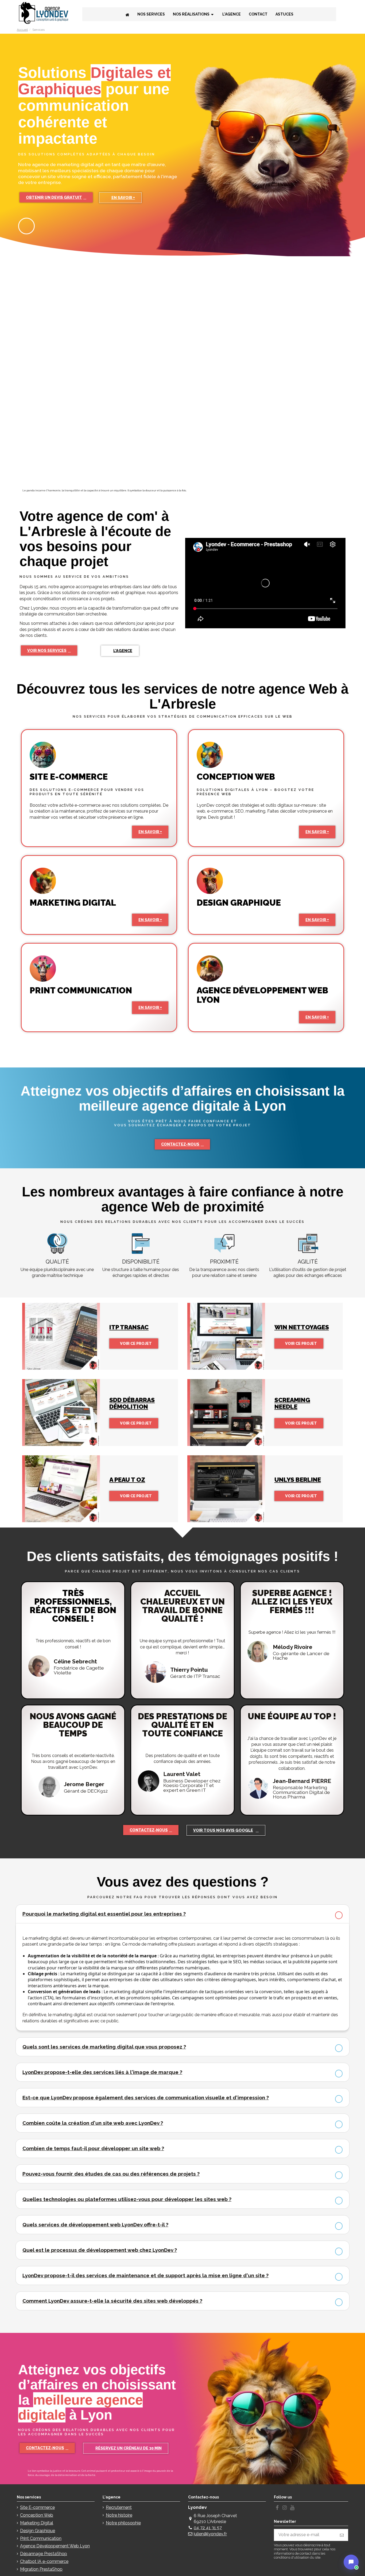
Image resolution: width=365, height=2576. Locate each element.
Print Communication (41, 2538)
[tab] (183, 1914)
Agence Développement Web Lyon (55, 2546)
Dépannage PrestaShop (44, 2554)
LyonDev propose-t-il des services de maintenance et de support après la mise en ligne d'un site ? (145, 2275)
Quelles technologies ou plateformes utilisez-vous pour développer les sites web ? (127, 2199)
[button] (56, 197)
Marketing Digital (37, 2523)
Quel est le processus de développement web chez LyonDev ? (100, 2250)
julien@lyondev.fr (210, 2534)
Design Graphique (38, 2531)
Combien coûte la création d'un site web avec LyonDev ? (93, 2123)
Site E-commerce (37, 2507)
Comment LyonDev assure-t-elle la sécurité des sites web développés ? (112, 2301)
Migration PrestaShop (41, 2569)
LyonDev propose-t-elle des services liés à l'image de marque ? (102, 2072)
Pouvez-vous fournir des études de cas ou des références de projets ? (111, 2174)
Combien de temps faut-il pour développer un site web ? (93, 2148)
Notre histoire (119, 2515)
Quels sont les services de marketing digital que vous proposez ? (104, 2047)
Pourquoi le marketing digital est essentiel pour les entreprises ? (104, 1914)
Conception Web (37, 2515)
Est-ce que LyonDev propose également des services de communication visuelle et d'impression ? (146, 2097)
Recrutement (119, 2507)
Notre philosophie (123, 2523)
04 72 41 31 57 (208, 2528)
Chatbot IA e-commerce (44, 2561)
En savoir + (150, 832)
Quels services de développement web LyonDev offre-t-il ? (95, 2225)
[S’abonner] (342, 2535)
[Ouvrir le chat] (351, 2562)
